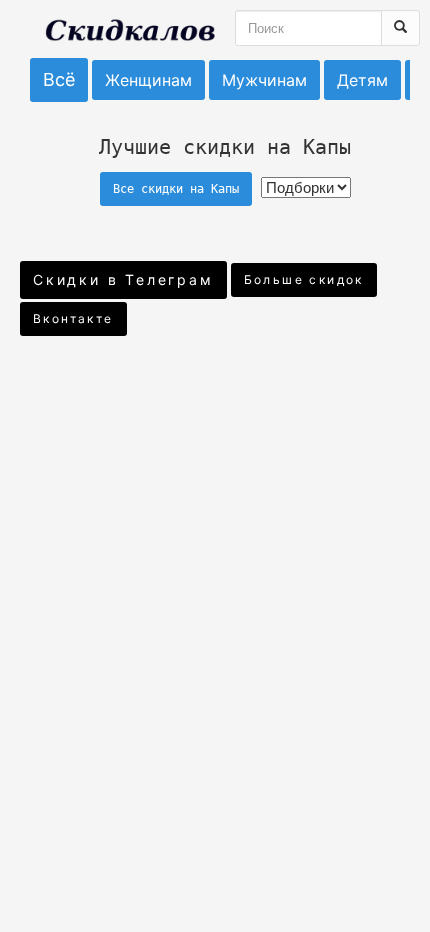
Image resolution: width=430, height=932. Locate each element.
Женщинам (148, 80)
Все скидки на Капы (176, 189)
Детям (362, 80)
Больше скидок (304, 279)
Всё (59, 79)
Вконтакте (73, 318)
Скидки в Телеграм (123, 279)
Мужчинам (264, 80)
